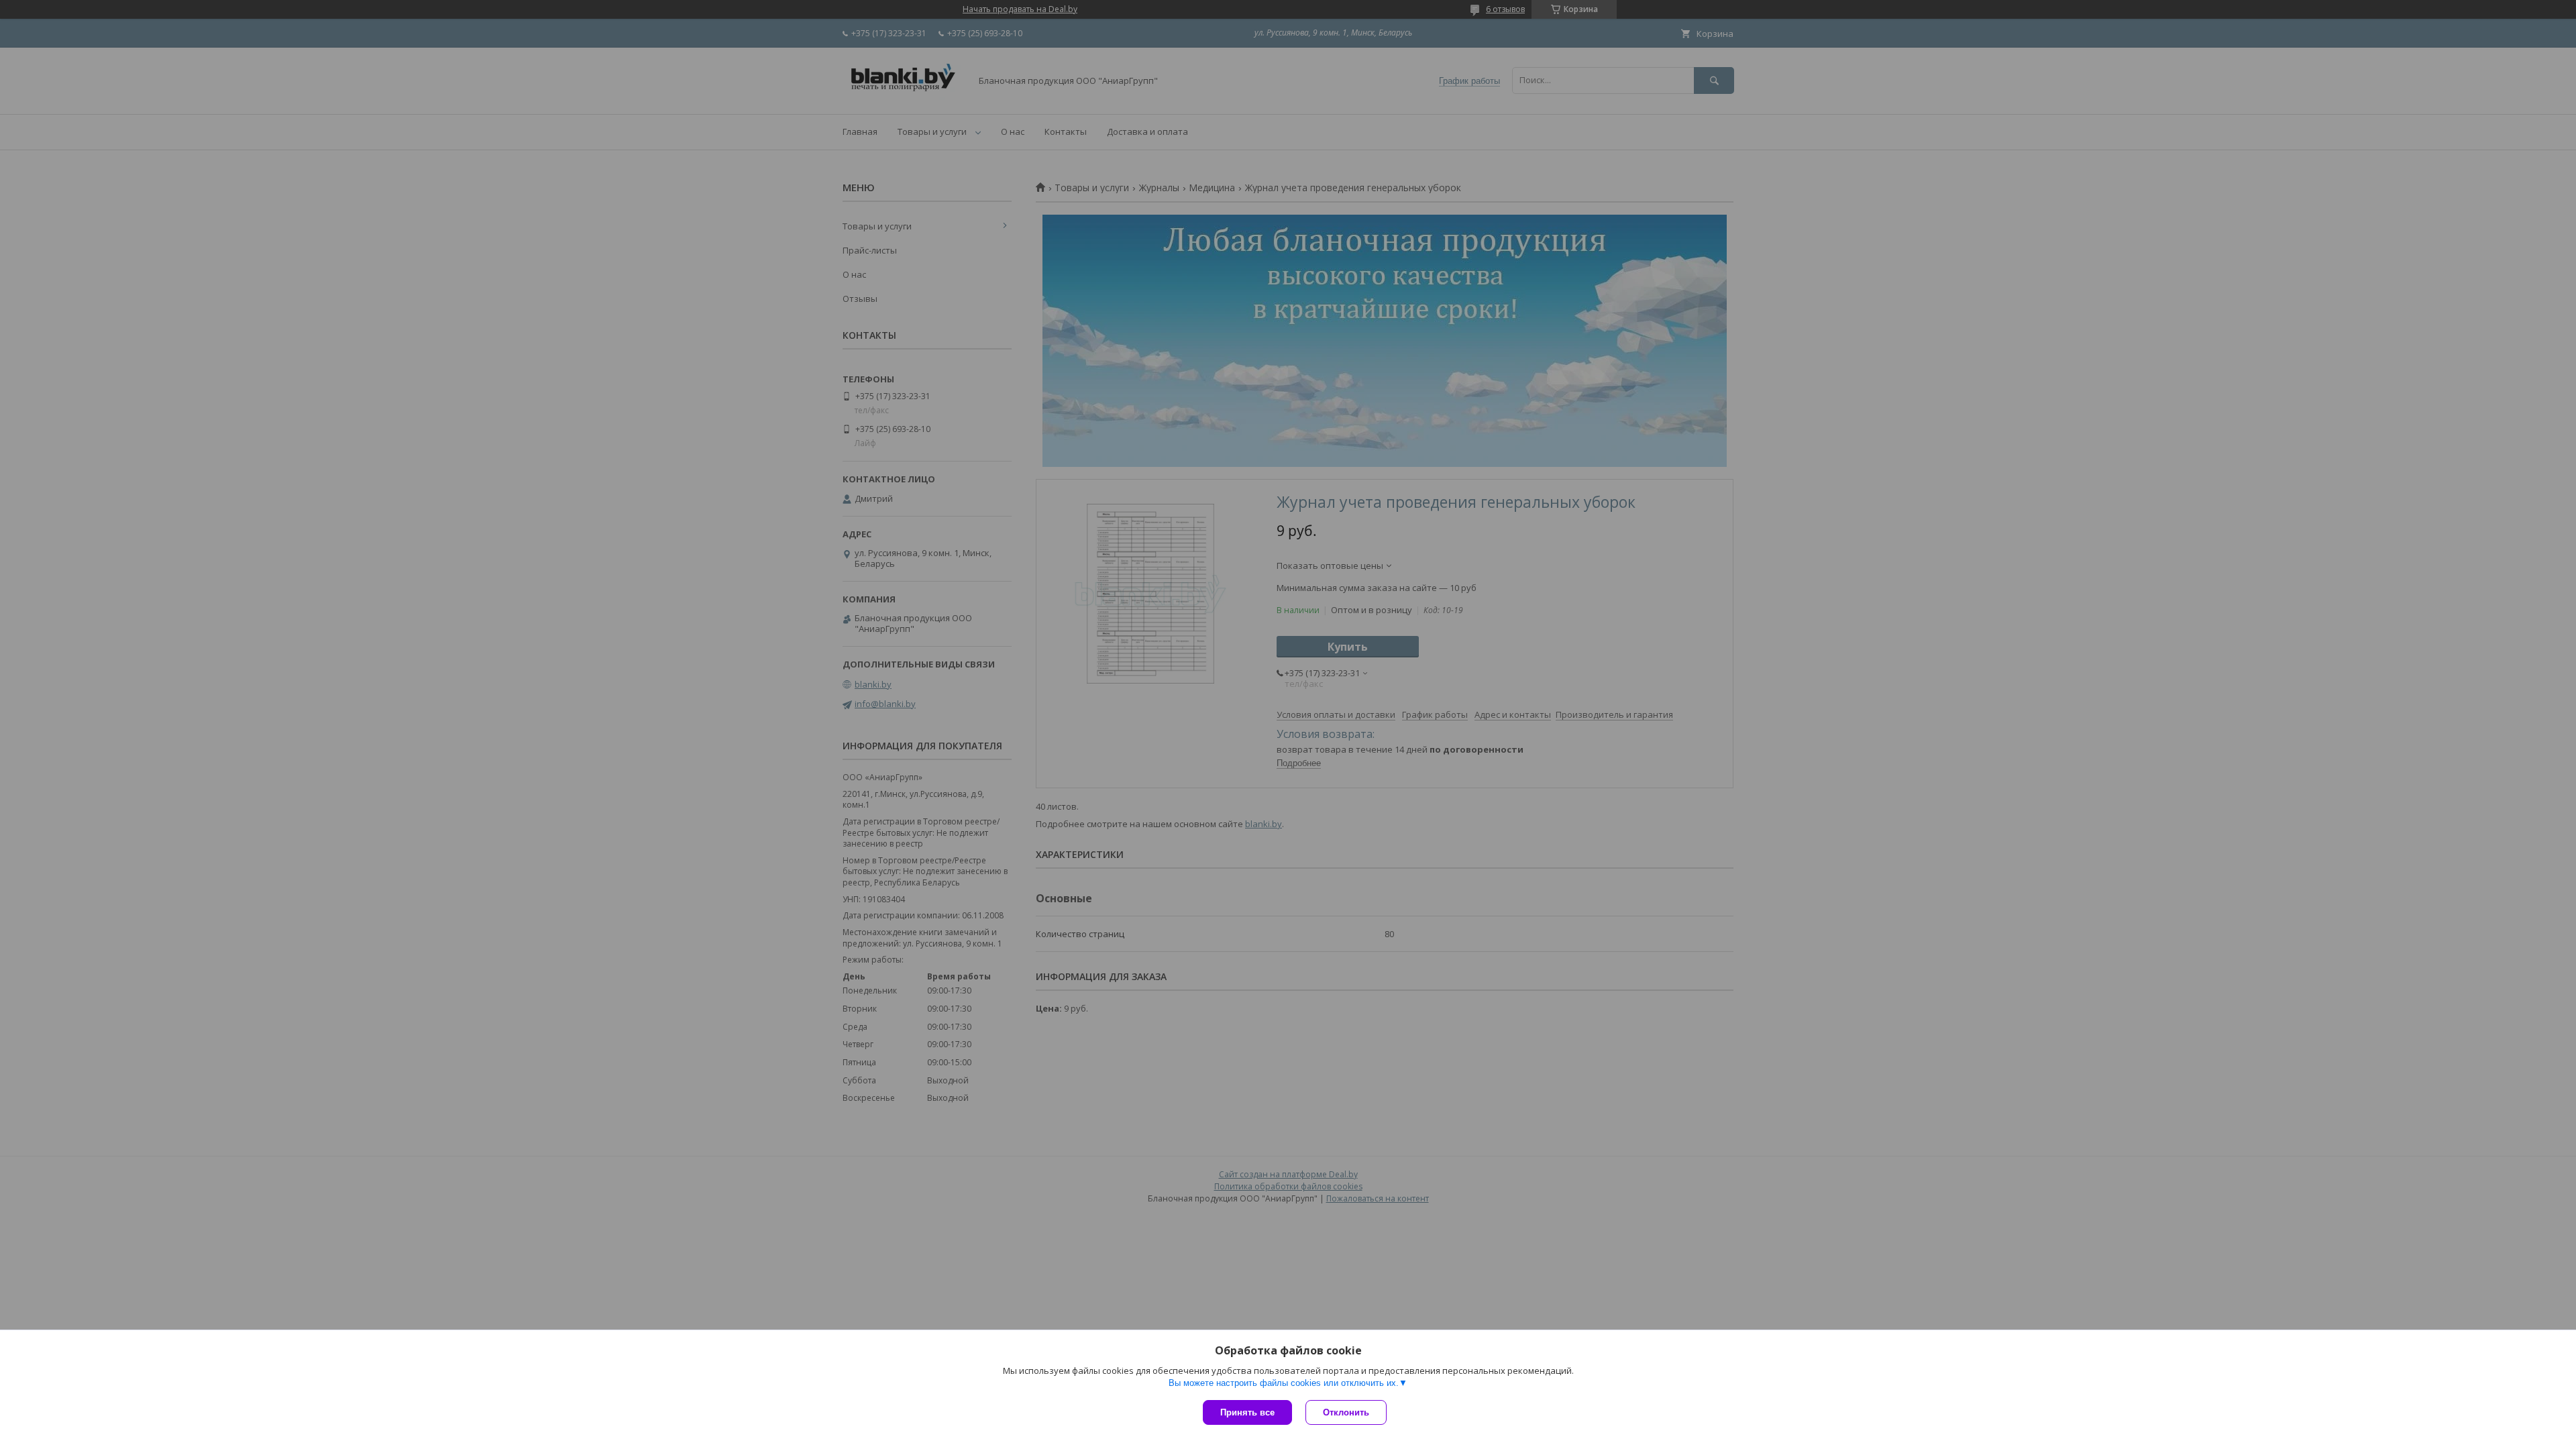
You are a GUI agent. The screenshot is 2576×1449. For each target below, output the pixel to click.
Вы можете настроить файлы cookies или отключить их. (1284, 1383)
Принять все (1247, 1412)
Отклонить (1346, 1412)
